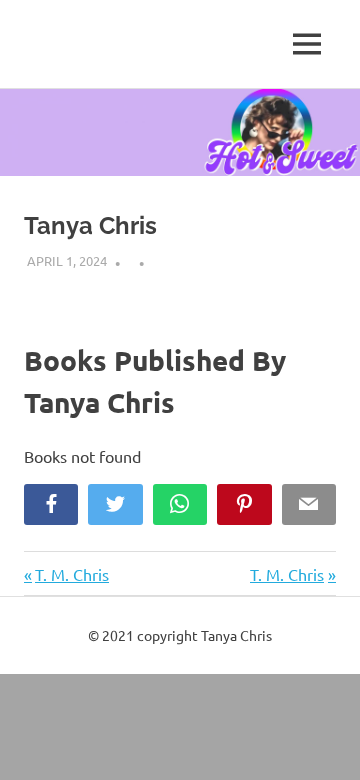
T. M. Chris (71, 574)
